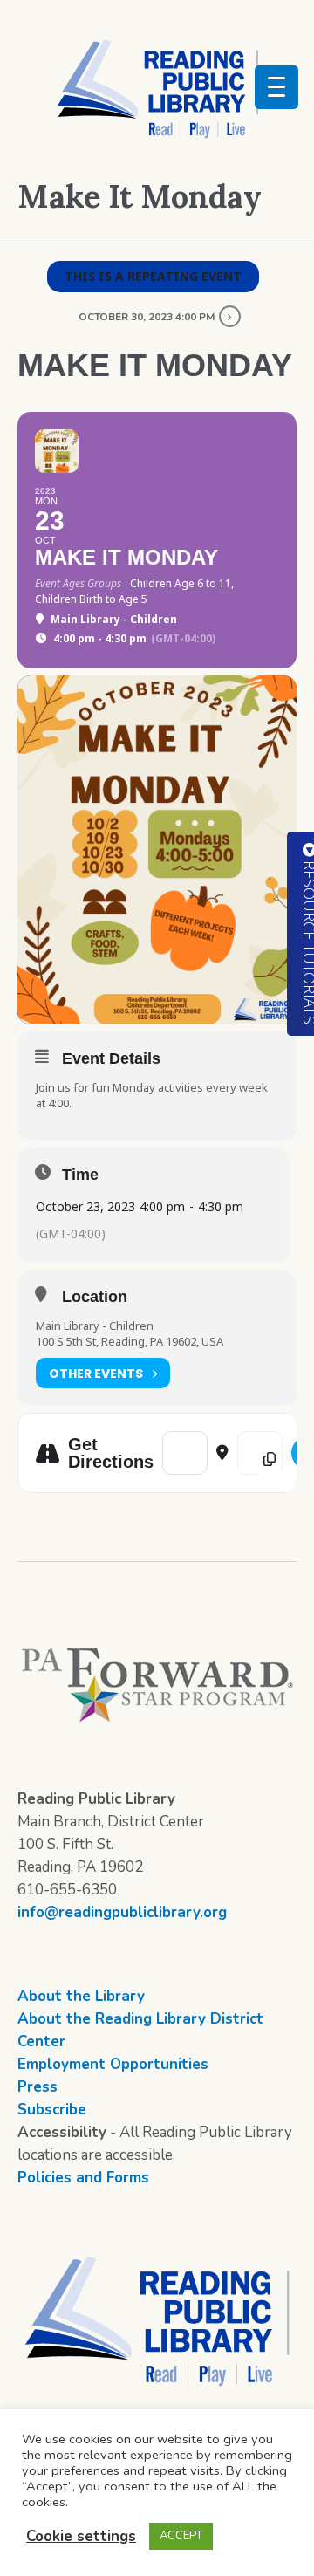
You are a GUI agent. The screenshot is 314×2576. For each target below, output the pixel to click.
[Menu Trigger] (276, 87)
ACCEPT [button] (181, 2536)
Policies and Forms (83, 2178)
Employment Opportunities (113, 2064)
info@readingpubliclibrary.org (122, 1912)
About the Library (81, 1996)
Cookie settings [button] (81, 2536)
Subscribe (52, 2110)
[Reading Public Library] (157, 88)
